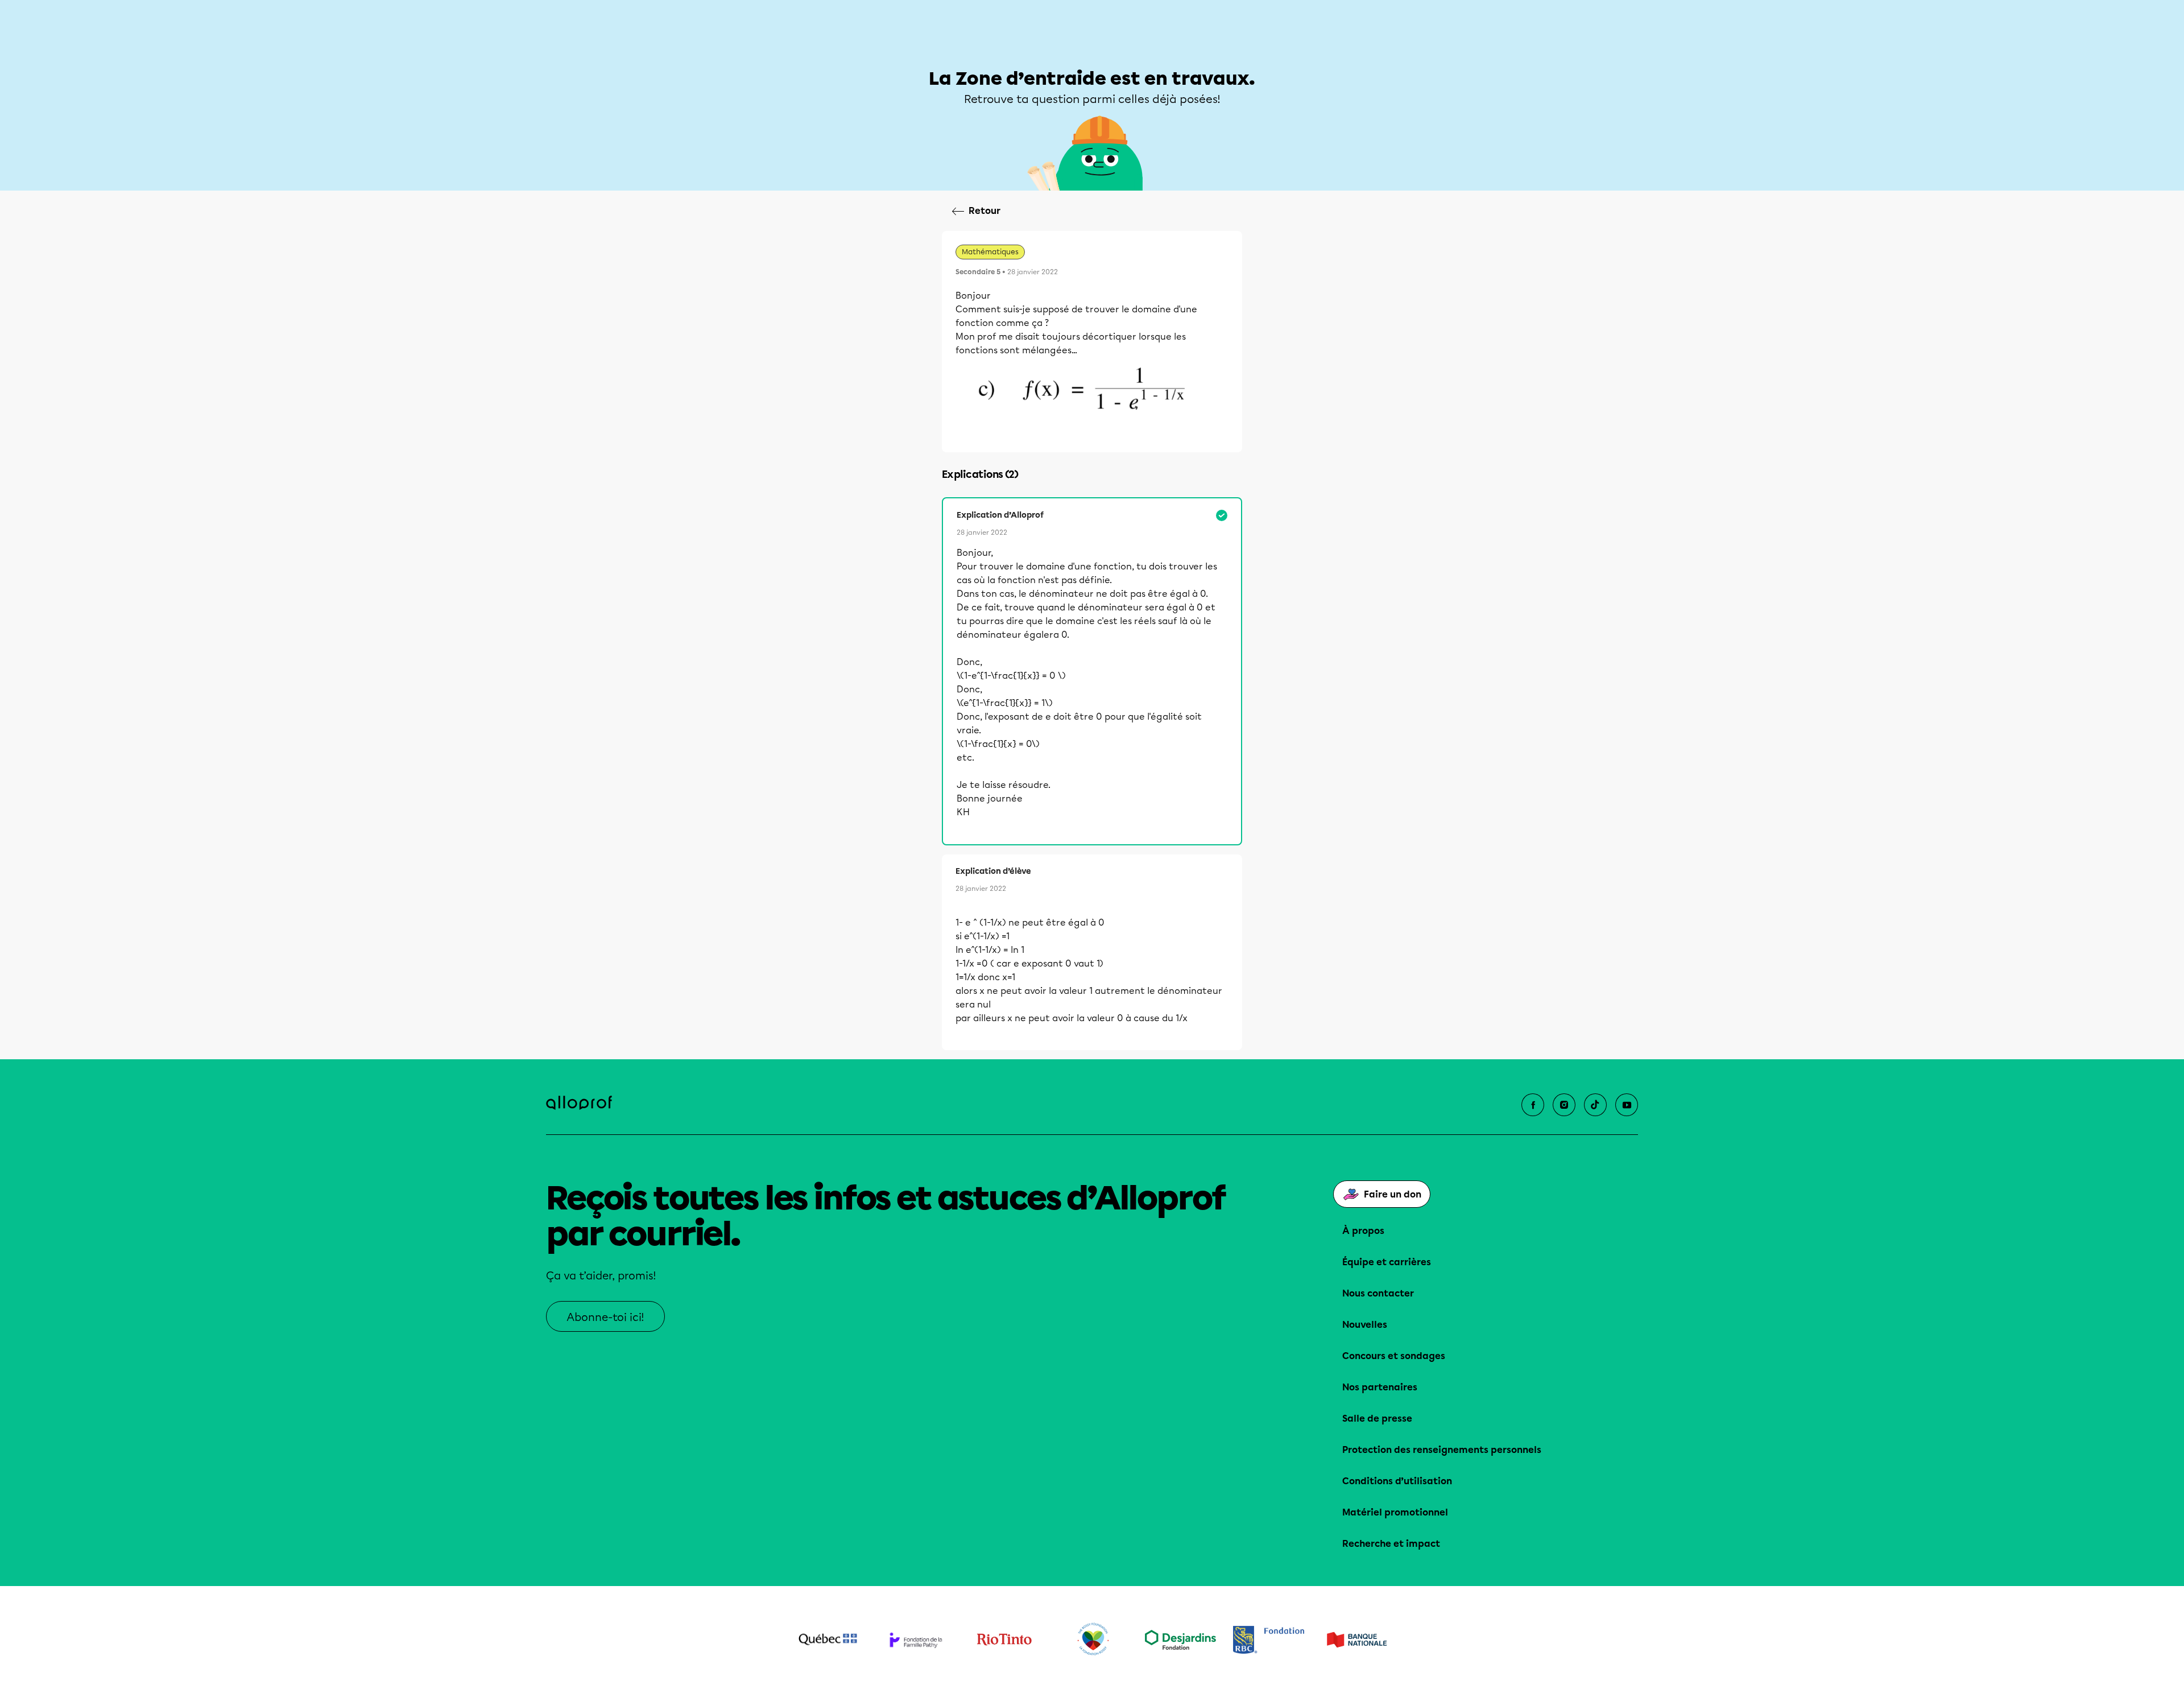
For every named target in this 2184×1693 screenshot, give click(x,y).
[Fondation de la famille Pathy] (916, 1640)
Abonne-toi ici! (605, 1317)
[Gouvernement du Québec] (828, 1640)
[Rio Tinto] (1004, 1640)
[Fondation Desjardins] (1180, 1640)
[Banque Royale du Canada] (1269, 1640)
